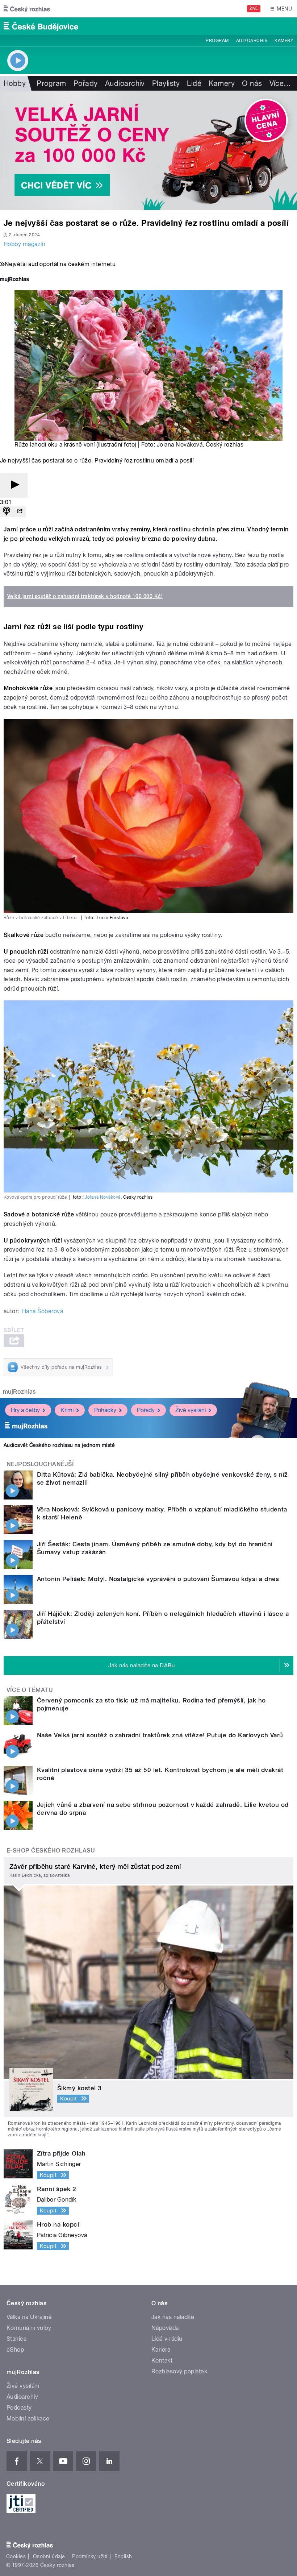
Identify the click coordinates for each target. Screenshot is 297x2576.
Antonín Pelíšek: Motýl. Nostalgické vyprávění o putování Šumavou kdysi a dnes (158, 1579)
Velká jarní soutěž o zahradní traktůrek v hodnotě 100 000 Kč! (85, 596)
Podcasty (19, 2408)
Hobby (15, 83)
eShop (15, 2350)
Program (217, 41)
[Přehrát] (14, 485)
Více (280, 83)
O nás (252, 83)
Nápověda (165, 2328)
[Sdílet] (20, 512)
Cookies (16, 2556)
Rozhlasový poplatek (179, 2371)
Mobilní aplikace (28, 2419)
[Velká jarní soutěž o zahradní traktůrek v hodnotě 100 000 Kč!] (148, 150)
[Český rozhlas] (27, 9)
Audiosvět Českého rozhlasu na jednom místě (59, 1445)
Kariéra (161, 2350)
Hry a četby (25, 1410)
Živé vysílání (191, 1410)
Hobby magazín (24, 244)
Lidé (194, 83)
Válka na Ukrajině (29, 2317)
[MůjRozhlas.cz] (14, 280)
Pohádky (105, 1410)
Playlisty (166, 83)
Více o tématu (30, 1690)
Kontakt (162, 2361)
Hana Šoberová (43, 1311)
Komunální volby (29, 2328)
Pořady (86, 83)
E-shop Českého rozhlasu (51, 1851)
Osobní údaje (49, 2556)
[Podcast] (7, 512)
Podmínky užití (90, 2556)
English (123, 2556)
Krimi (67, 1410)
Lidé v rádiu (167, 2339)
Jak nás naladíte (173, 2317)
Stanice (17, 2339)
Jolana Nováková (180, 445)
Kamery (284, 41)
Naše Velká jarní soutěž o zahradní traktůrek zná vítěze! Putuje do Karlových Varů (160, 1735)
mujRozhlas (19, 1392)
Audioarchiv (252, 41)
